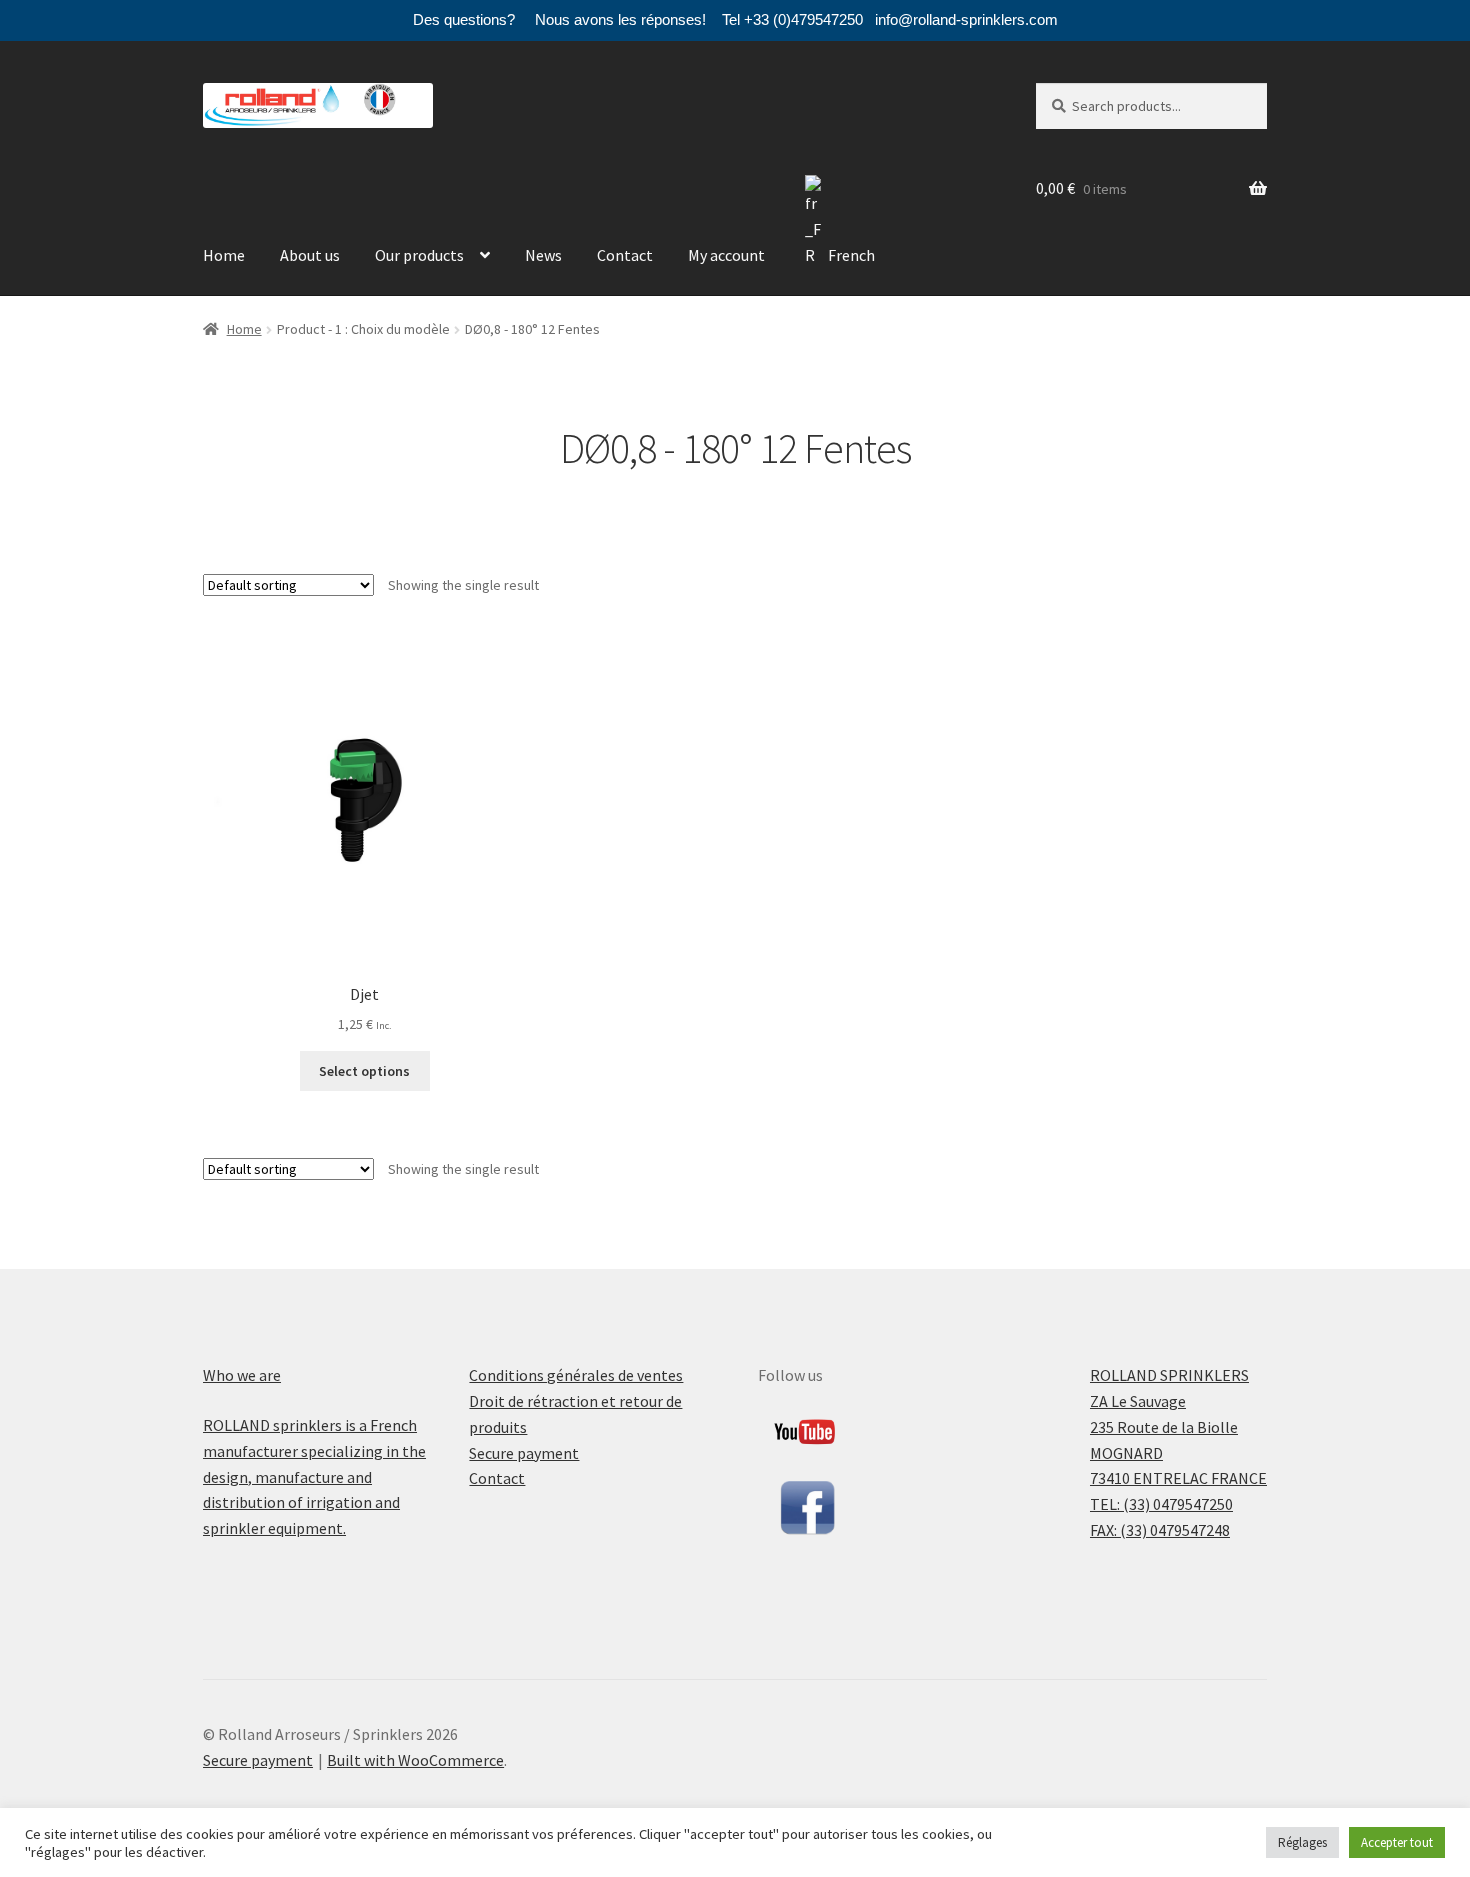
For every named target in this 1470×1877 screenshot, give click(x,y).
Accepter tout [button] (1397, 1842)
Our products (419, 255)
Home (224, 255)
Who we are (242, 1375)
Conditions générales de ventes (576, 1375)
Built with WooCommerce (415, 1760)
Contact (625, 255)
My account (726, 255)
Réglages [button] (1302, 1842)
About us (310, 255)
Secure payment (524, 1453)
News (543, 255)
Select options (364, 1071)
